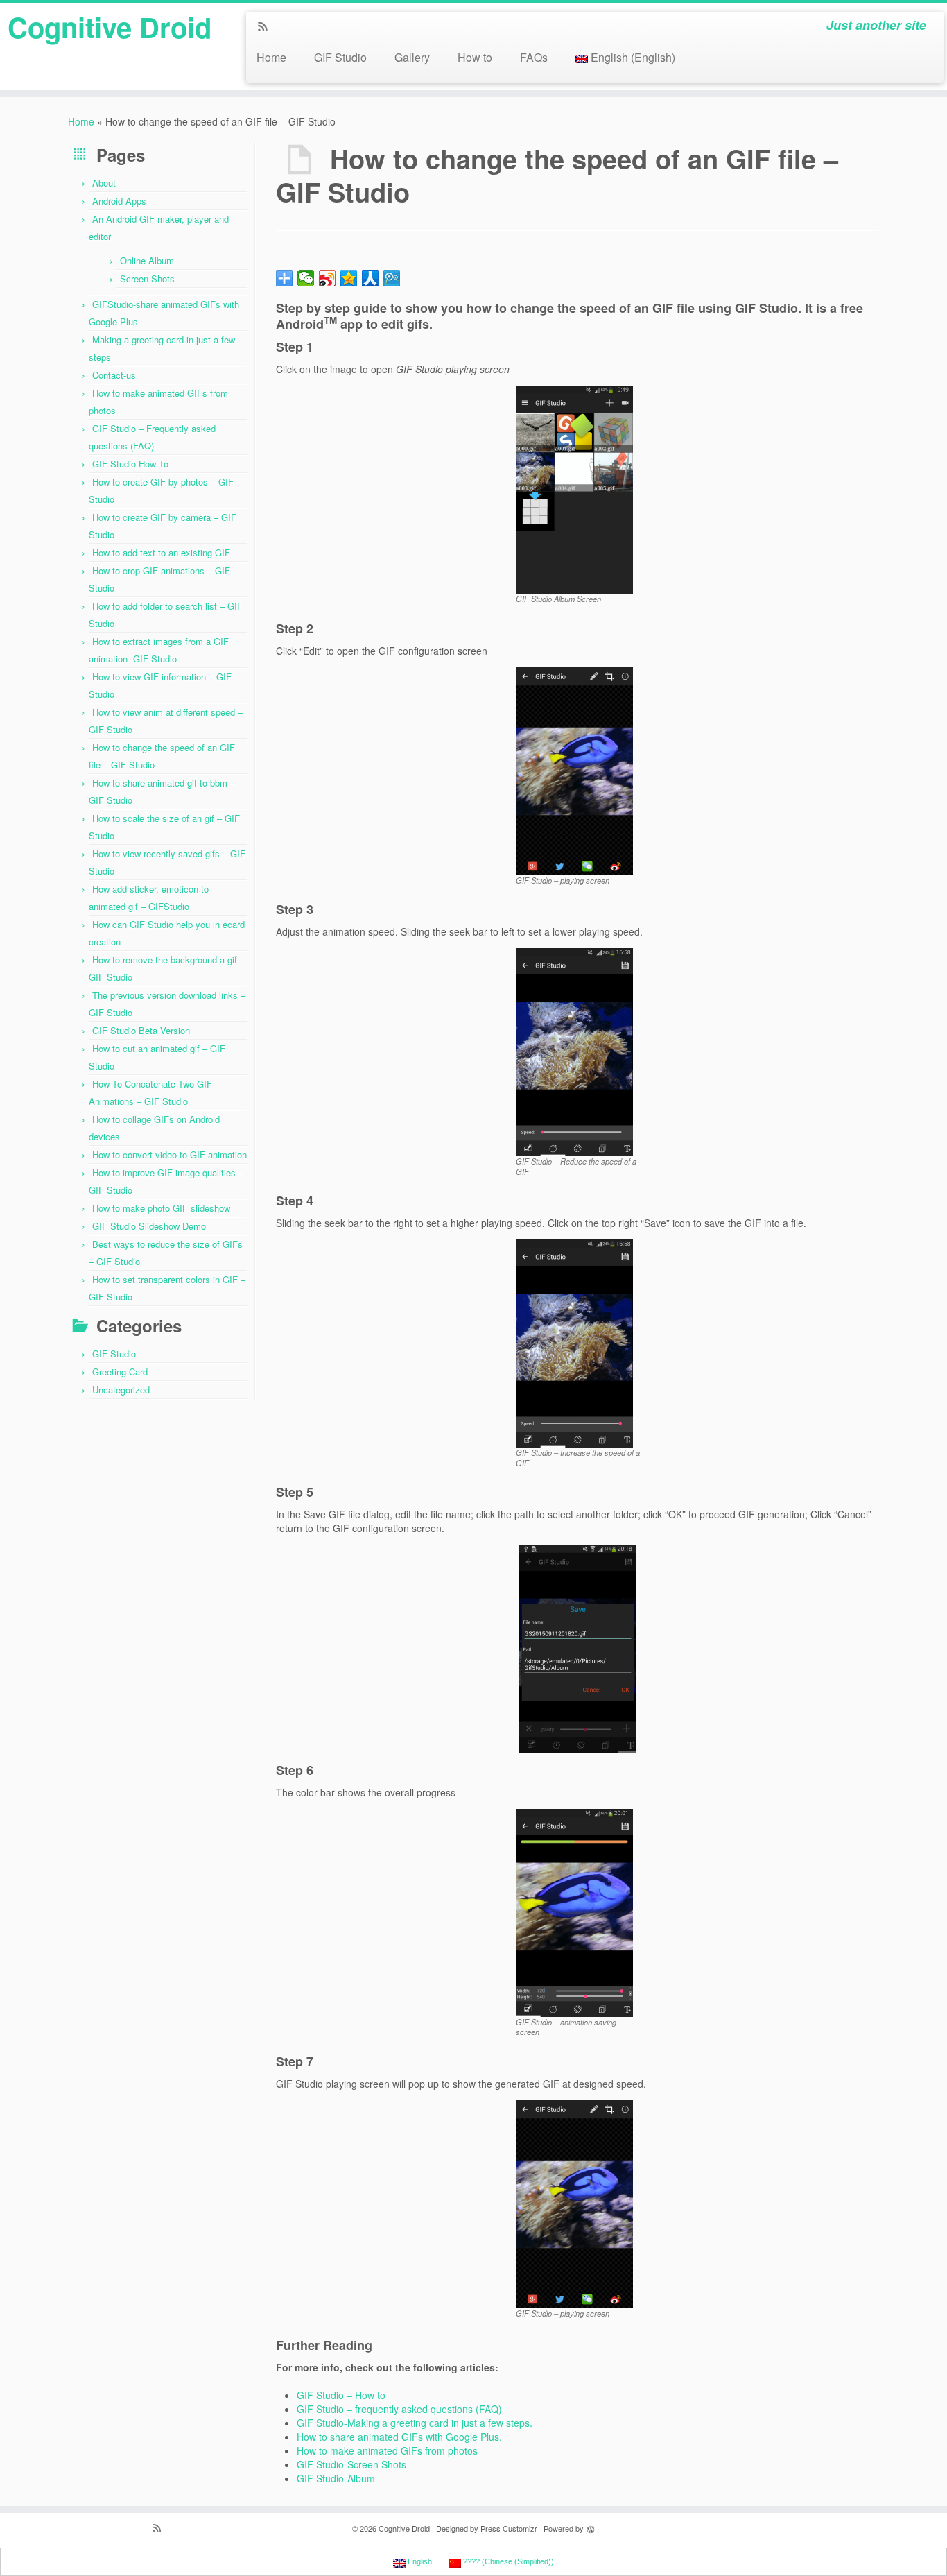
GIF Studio (340, 57)
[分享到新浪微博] (328, 278)
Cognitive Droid (110, 27)
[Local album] (574, 488)
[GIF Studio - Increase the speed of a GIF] (574, 1342)
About (104, 183)
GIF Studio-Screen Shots (351, 2464)
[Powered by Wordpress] (591, 2527)
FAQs (534, 57)
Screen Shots (147, 278)
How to (475, 57)
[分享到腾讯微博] (392, 278)
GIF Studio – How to (341, 2395)
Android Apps (119, 201)
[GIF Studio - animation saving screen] (574, 1911)
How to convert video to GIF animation (170, 1154)
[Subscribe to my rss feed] (267, 27)
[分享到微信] (306, 278)
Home (271, 57)
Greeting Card (120, 1372)
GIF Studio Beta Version (141, 1030)
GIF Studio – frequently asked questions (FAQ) (399, 2409)
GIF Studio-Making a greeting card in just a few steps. (415, 2423)
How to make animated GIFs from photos (387, 2450)
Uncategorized (121, 1390)
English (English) (633, 57)
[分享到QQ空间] (349, 278)
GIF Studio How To (130, 464)
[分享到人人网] (371, 278)
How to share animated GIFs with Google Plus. (399, 2437)
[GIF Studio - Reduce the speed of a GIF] (574, 1051)
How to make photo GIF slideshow (161, 1208)
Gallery (412, 57)
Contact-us (114, 375)
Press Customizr (509, 2528)
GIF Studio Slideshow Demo (149, 1226)
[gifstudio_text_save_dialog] (577, 1649)
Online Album (147, 260)
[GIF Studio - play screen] (574, 769)
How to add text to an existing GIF (161, 552)
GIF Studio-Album (336, 2478)
